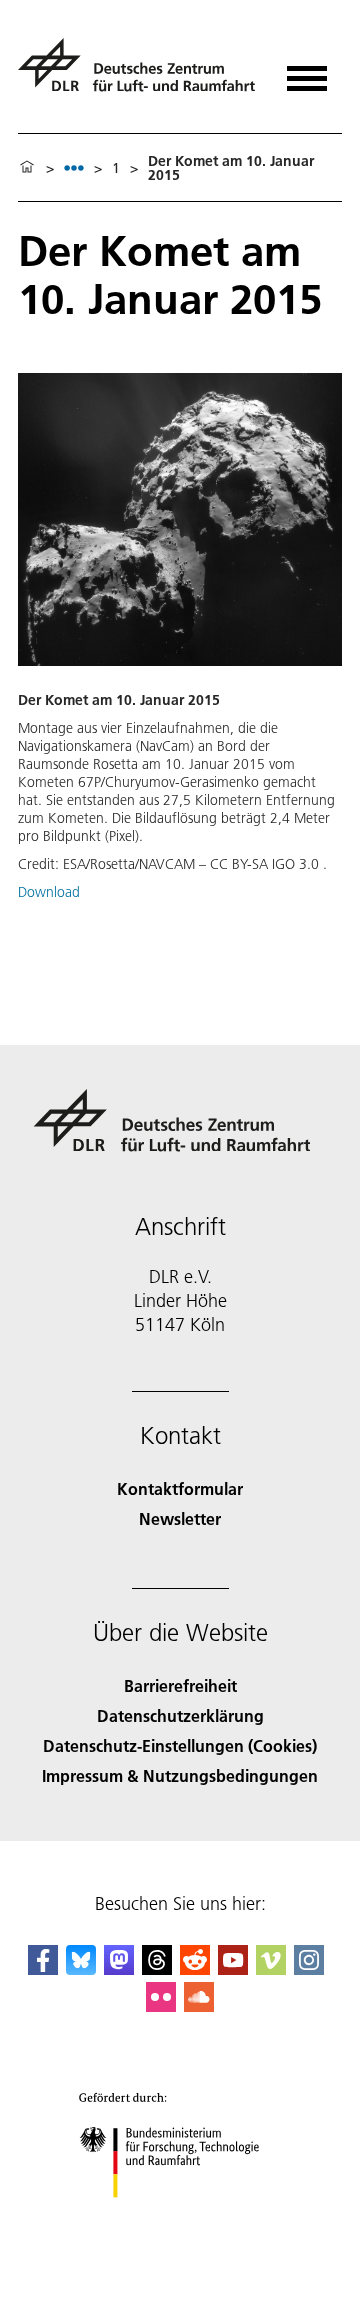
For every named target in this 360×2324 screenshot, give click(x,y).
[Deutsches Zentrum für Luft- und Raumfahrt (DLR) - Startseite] (139, 73)
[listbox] (74, 167)
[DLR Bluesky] (81, 1968)
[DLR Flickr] (161, 2005)
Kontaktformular (180, 1488)
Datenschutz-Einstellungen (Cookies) (180, 1745)
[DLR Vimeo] (271, 1968)
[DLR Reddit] (195, 1968)
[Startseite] (27, 168)
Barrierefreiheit (180, 1685)
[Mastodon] (119, 1968)
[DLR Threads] (157, 1968)
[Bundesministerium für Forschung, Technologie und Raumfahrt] (180, 2217)
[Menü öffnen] (307, 71)
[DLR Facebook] (43, 1968)
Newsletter (180, 1518)
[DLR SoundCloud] (199, 2005)
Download (49, 892)
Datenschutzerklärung (180, 1715)
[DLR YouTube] (233, 1968)
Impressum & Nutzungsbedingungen (180, 1775)
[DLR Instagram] (309, 1968)
